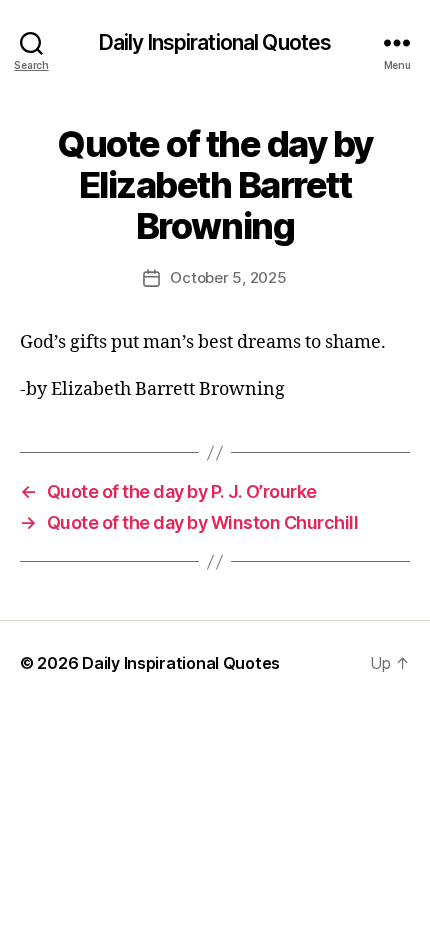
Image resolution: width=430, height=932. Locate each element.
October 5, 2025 (228, 277)
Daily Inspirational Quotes (215, 42)
